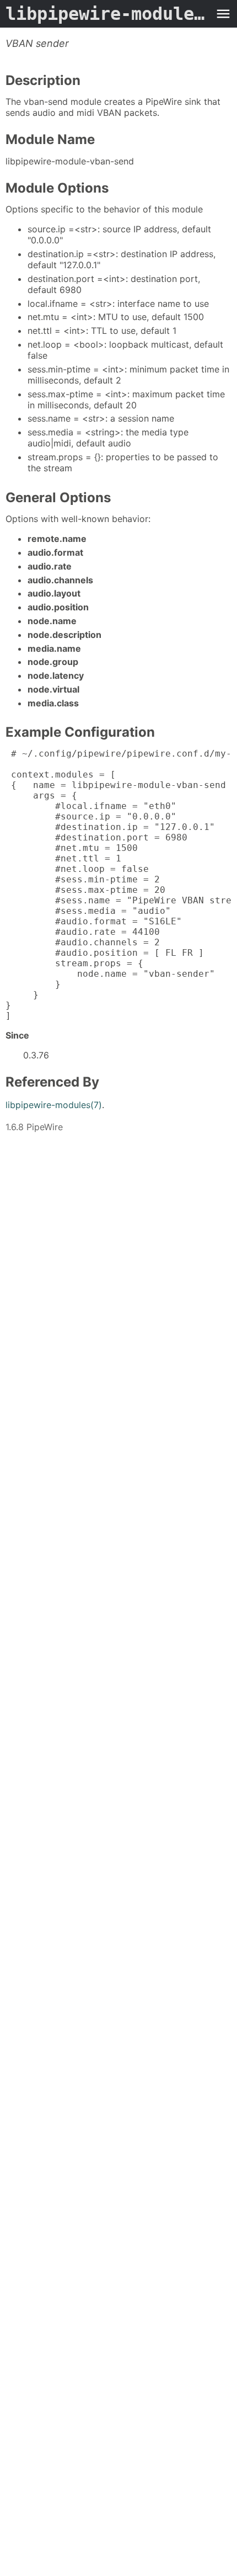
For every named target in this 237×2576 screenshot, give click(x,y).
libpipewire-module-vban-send (107, 14)
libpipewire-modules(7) (54, 1105)
